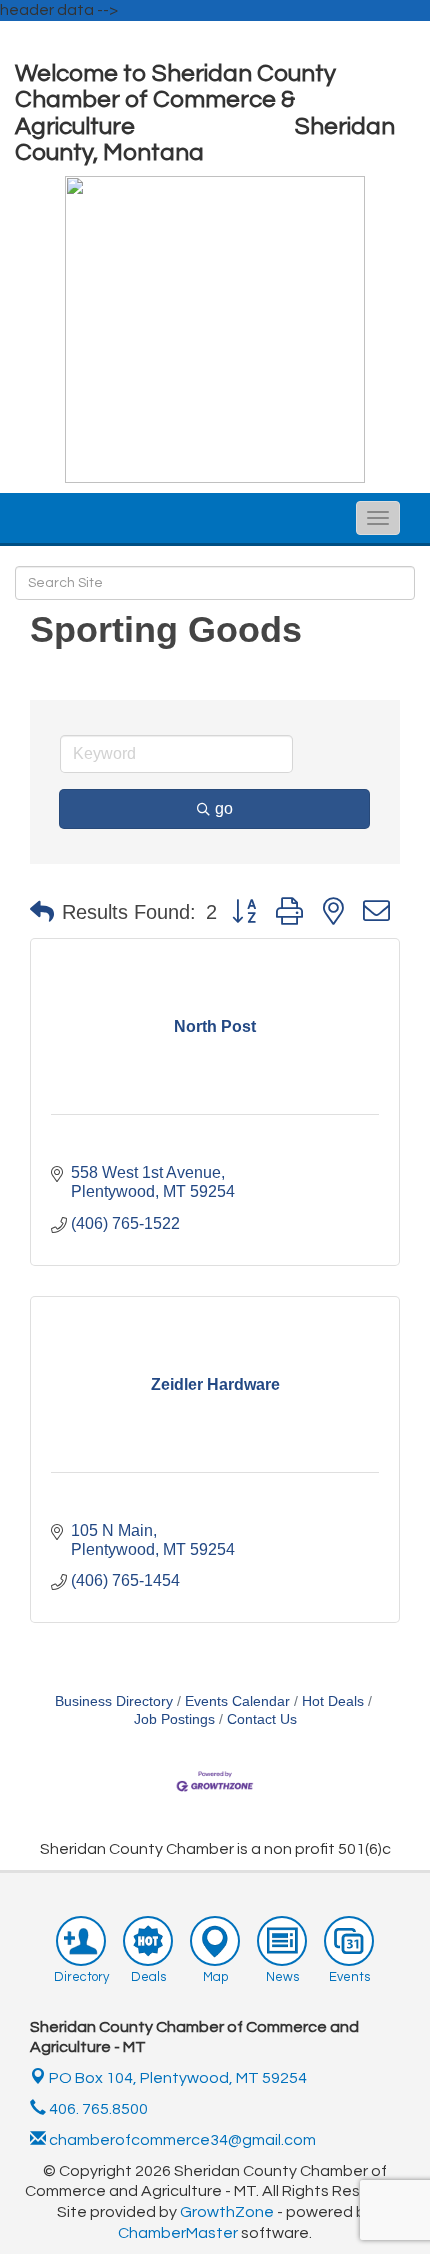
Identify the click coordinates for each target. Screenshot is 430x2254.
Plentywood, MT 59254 (178, 2078)
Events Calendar (237, 1701)
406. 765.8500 (97, 2109)
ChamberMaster (178, 2233)
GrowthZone (227, 2212)
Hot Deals (333, 1701)
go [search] (224, 808)
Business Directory (114, 1701)
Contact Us (262, 1719)
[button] (42, 912)
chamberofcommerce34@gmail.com (181, 2140)
